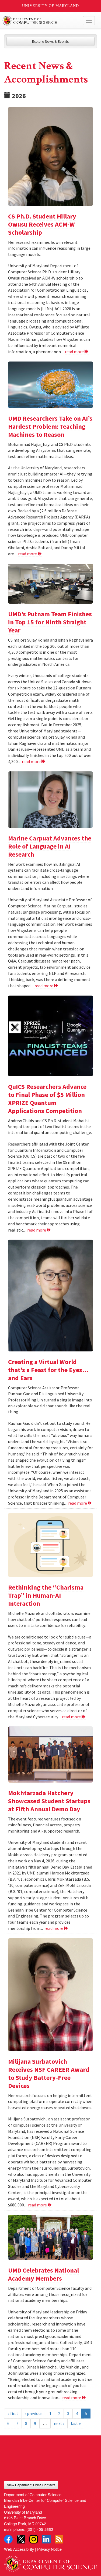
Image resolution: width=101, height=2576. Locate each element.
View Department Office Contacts (31, 2485)
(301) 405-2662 (40, 2529)
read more (75, 352)
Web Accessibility (19, 2549)
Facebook (8, 2539)
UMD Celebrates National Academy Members (43, 2274)
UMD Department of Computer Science (41, 21)
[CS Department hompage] (50, 2562)
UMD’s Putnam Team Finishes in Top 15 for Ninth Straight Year (50, 622)
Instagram (34, 2539)
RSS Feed (59, 2539)
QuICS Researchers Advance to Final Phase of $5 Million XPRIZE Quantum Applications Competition (47, 1099)
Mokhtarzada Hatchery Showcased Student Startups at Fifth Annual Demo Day (49, 1801)
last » (76, 2423)
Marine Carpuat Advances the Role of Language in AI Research (50, 846)
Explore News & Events (50, 41)
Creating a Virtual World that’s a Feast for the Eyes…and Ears (48, 1370)
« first (13, 2413)
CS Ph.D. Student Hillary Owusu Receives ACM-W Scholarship (42, 224)
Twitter (21, 2539)
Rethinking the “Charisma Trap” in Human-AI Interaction (46, 1595)
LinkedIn (46, 2539)
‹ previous (34, 2413)
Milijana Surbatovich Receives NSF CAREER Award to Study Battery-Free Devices (49, 2074)
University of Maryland (50, 6)
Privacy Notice (49, 2549)
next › (59, 2423)
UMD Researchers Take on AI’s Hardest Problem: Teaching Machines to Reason (50, 426)
